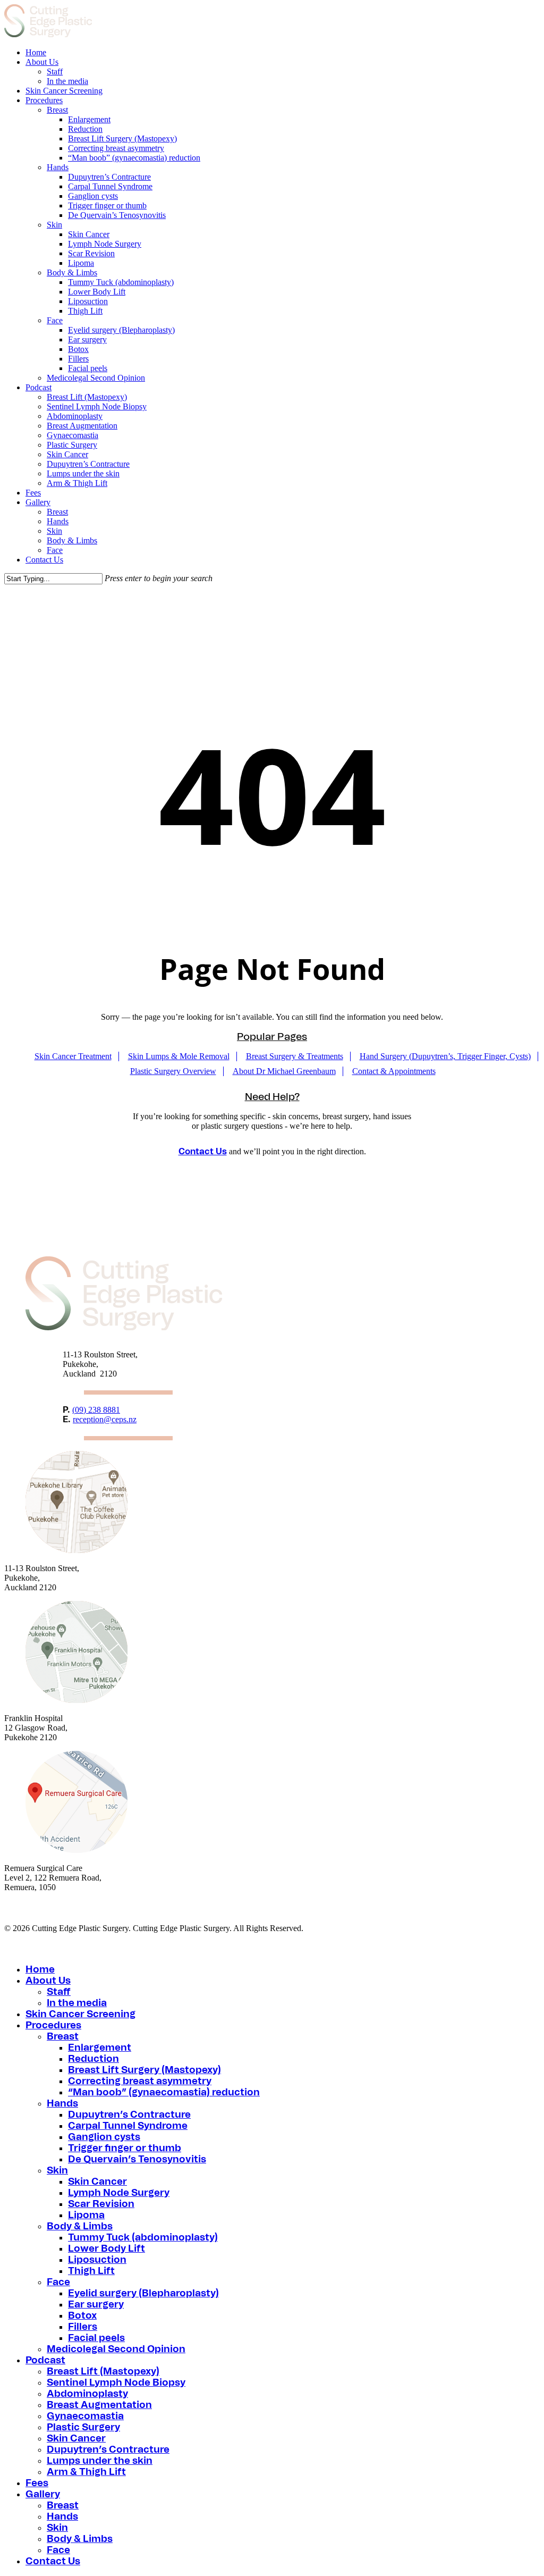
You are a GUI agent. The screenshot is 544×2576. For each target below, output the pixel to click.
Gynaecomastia (85, 2416)
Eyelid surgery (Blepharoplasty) (143, 2294)
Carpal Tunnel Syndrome (128, 2126)
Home (40, 1970)
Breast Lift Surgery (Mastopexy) (144, 2070)
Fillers (83, 2327)
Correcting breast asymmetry (140, 2082)
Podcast (45, 2361)
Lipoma (86, 2216)
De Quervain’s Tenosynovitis (137, 2160)
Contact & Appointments (394, 1071)
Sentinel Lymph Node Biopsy (116, 2383)
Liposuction (97, 2260)
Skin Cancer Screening (80, 2015)
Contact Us (203, 1152)
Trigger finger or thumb (125, 2149)
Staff (59, 1992)
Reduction (93, 2059)
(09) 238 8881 (96, 1410)
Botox (82, 2316)
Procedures (53, 2026)
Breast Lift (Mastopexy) (103, 2372)
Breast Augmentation (99, 2405)
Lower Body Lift (107, 2249)
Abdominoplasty (87, 2394)
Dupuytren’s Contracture (129, 2115)
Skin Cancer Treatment (73, 1056)
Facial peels (96, 2338)
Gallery (43, 2495)
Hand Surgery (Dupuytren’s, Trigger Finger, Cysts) (445, 1056)
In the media (77, 2003)
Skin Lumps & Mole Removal (179, 1056)
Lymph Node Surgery (119, 2193)
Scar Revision (101, 2204)
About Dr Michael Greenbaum (284, 1071)
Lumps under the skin (100, 2461)
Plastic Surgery (83, 2428)
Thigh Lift (91, 2271)
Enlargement (100, 2048)
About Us (48, 1981)
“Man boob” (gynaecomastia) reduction (164, 2093)
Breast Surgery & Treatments (295, 1056)
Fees (37, 2483)
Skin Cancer (97, 2182)
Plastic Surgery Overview (173, 1071)
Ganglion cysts (104, 2137)
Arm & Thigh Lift (86, 2472)
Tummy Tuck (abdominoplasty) (143, 2238)
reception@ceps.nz (105, 1419)
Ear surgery (96, 2305)
